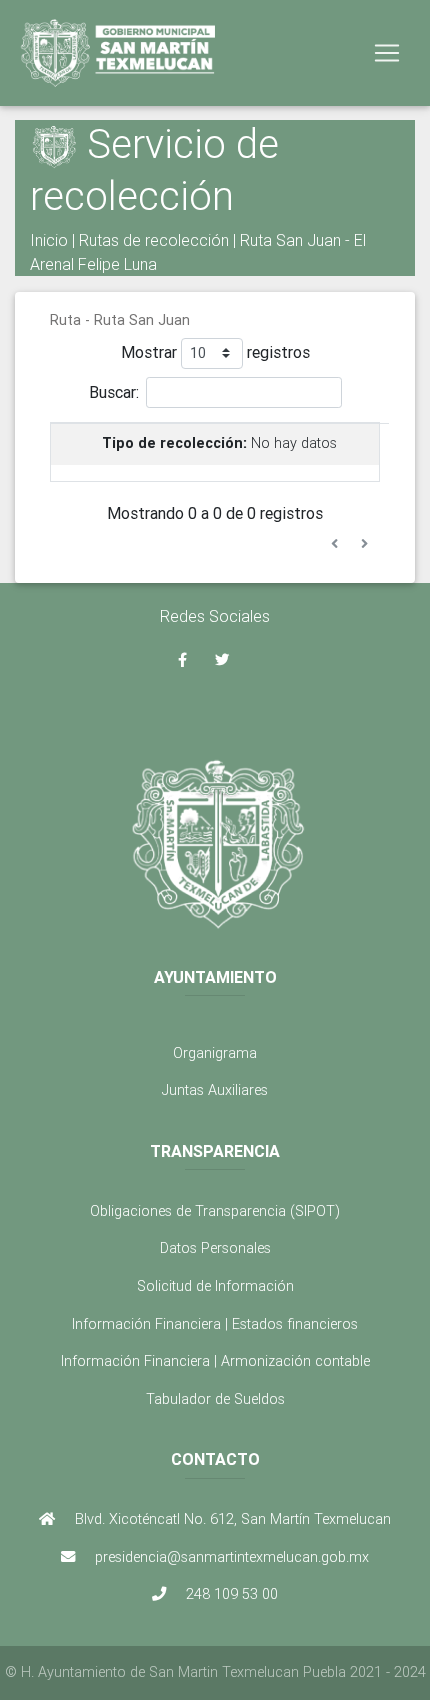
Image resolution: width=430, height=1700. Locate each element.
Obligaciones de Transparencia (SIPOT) (215, 1211)
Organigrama (215, 1053)
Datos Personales (215, 1248)
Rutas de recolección (154, 240)
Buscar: (114, 391)
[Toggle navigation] (387, 53)
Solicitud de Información (215, 1286)
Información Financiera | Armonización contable (215, 1361)
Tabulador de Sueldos (215, 1399)
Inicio (49, 240)
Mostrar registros (215, 351)
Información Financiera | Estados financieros (215, 1324)
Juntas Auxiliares (215, 1090)
